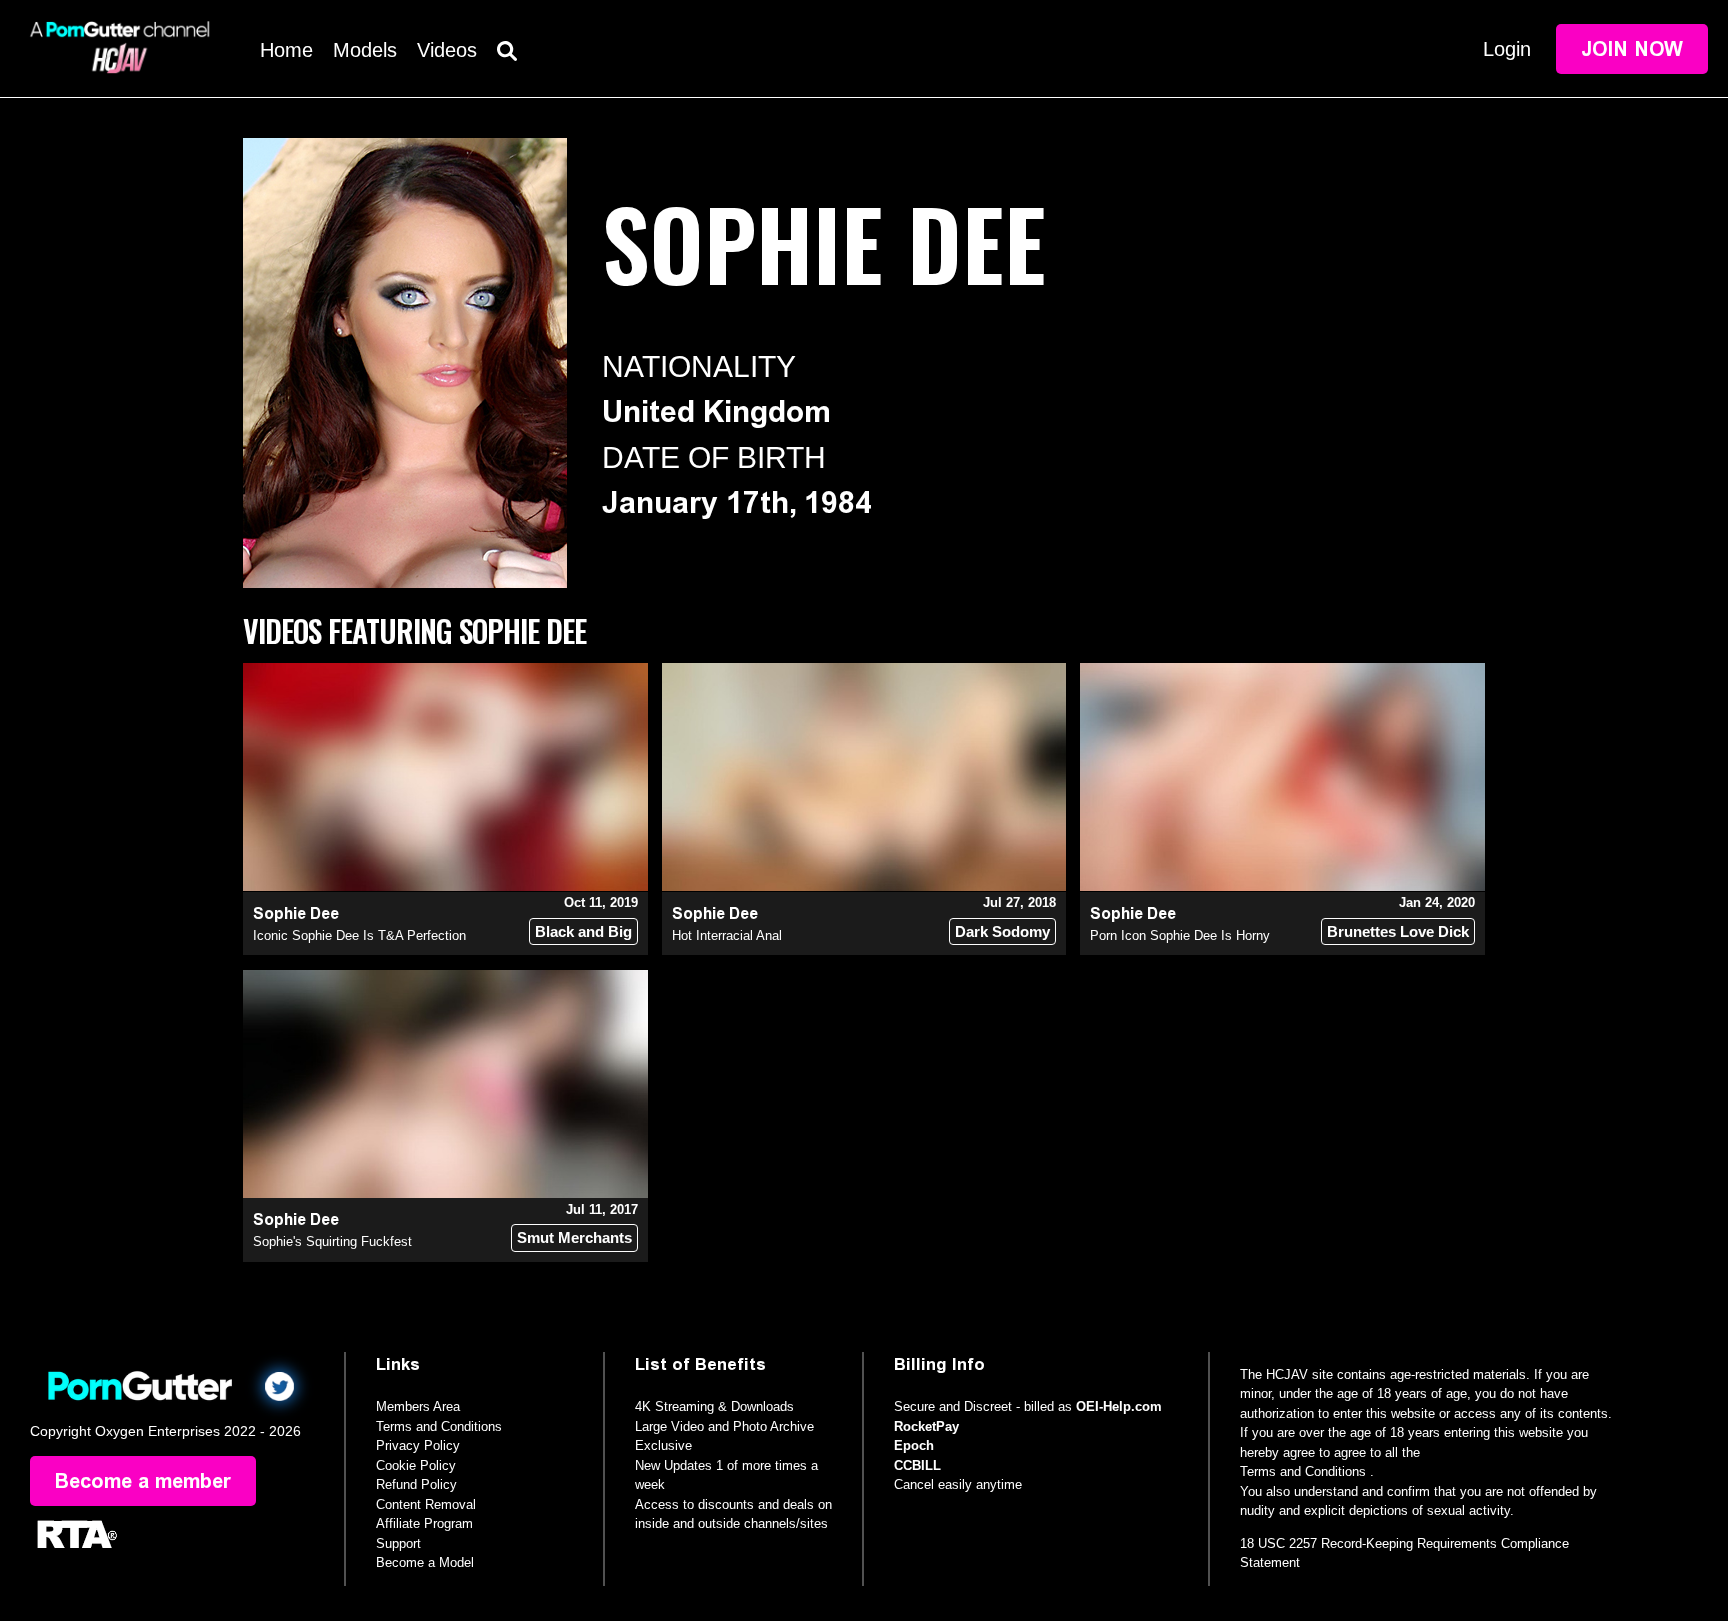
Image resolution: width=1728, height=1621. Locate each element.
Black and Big (583, 931)
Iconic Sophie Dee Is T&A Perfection (359, 935)
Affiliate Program (424, 1523)
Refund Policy (416, 1484)
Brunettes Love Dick (1398, 931)
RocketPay (926, 1426)
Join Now (1632, 49)
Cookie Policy (416, 1465)
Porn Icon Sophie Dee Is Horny (1180, 935)
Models (365, 50)
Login (1507, 49)
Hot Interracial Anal (727, 935)
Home (286, 50)
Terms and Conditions (439, 1426)
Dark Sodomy (1002, 931)
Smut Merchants (574, 1237)
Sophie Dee (296, 913)
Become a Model (425, 1562)
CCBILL (917, 1465)
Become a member (143, 1481)
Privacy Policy (418, 1445)
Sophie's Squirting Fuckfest (332, 1241)
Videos (447, 50)
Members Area (418, 1406)
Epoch (914, 1445)
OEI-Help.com (1119, 1406)
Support (398, 1543)
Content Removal (426, 1504)
